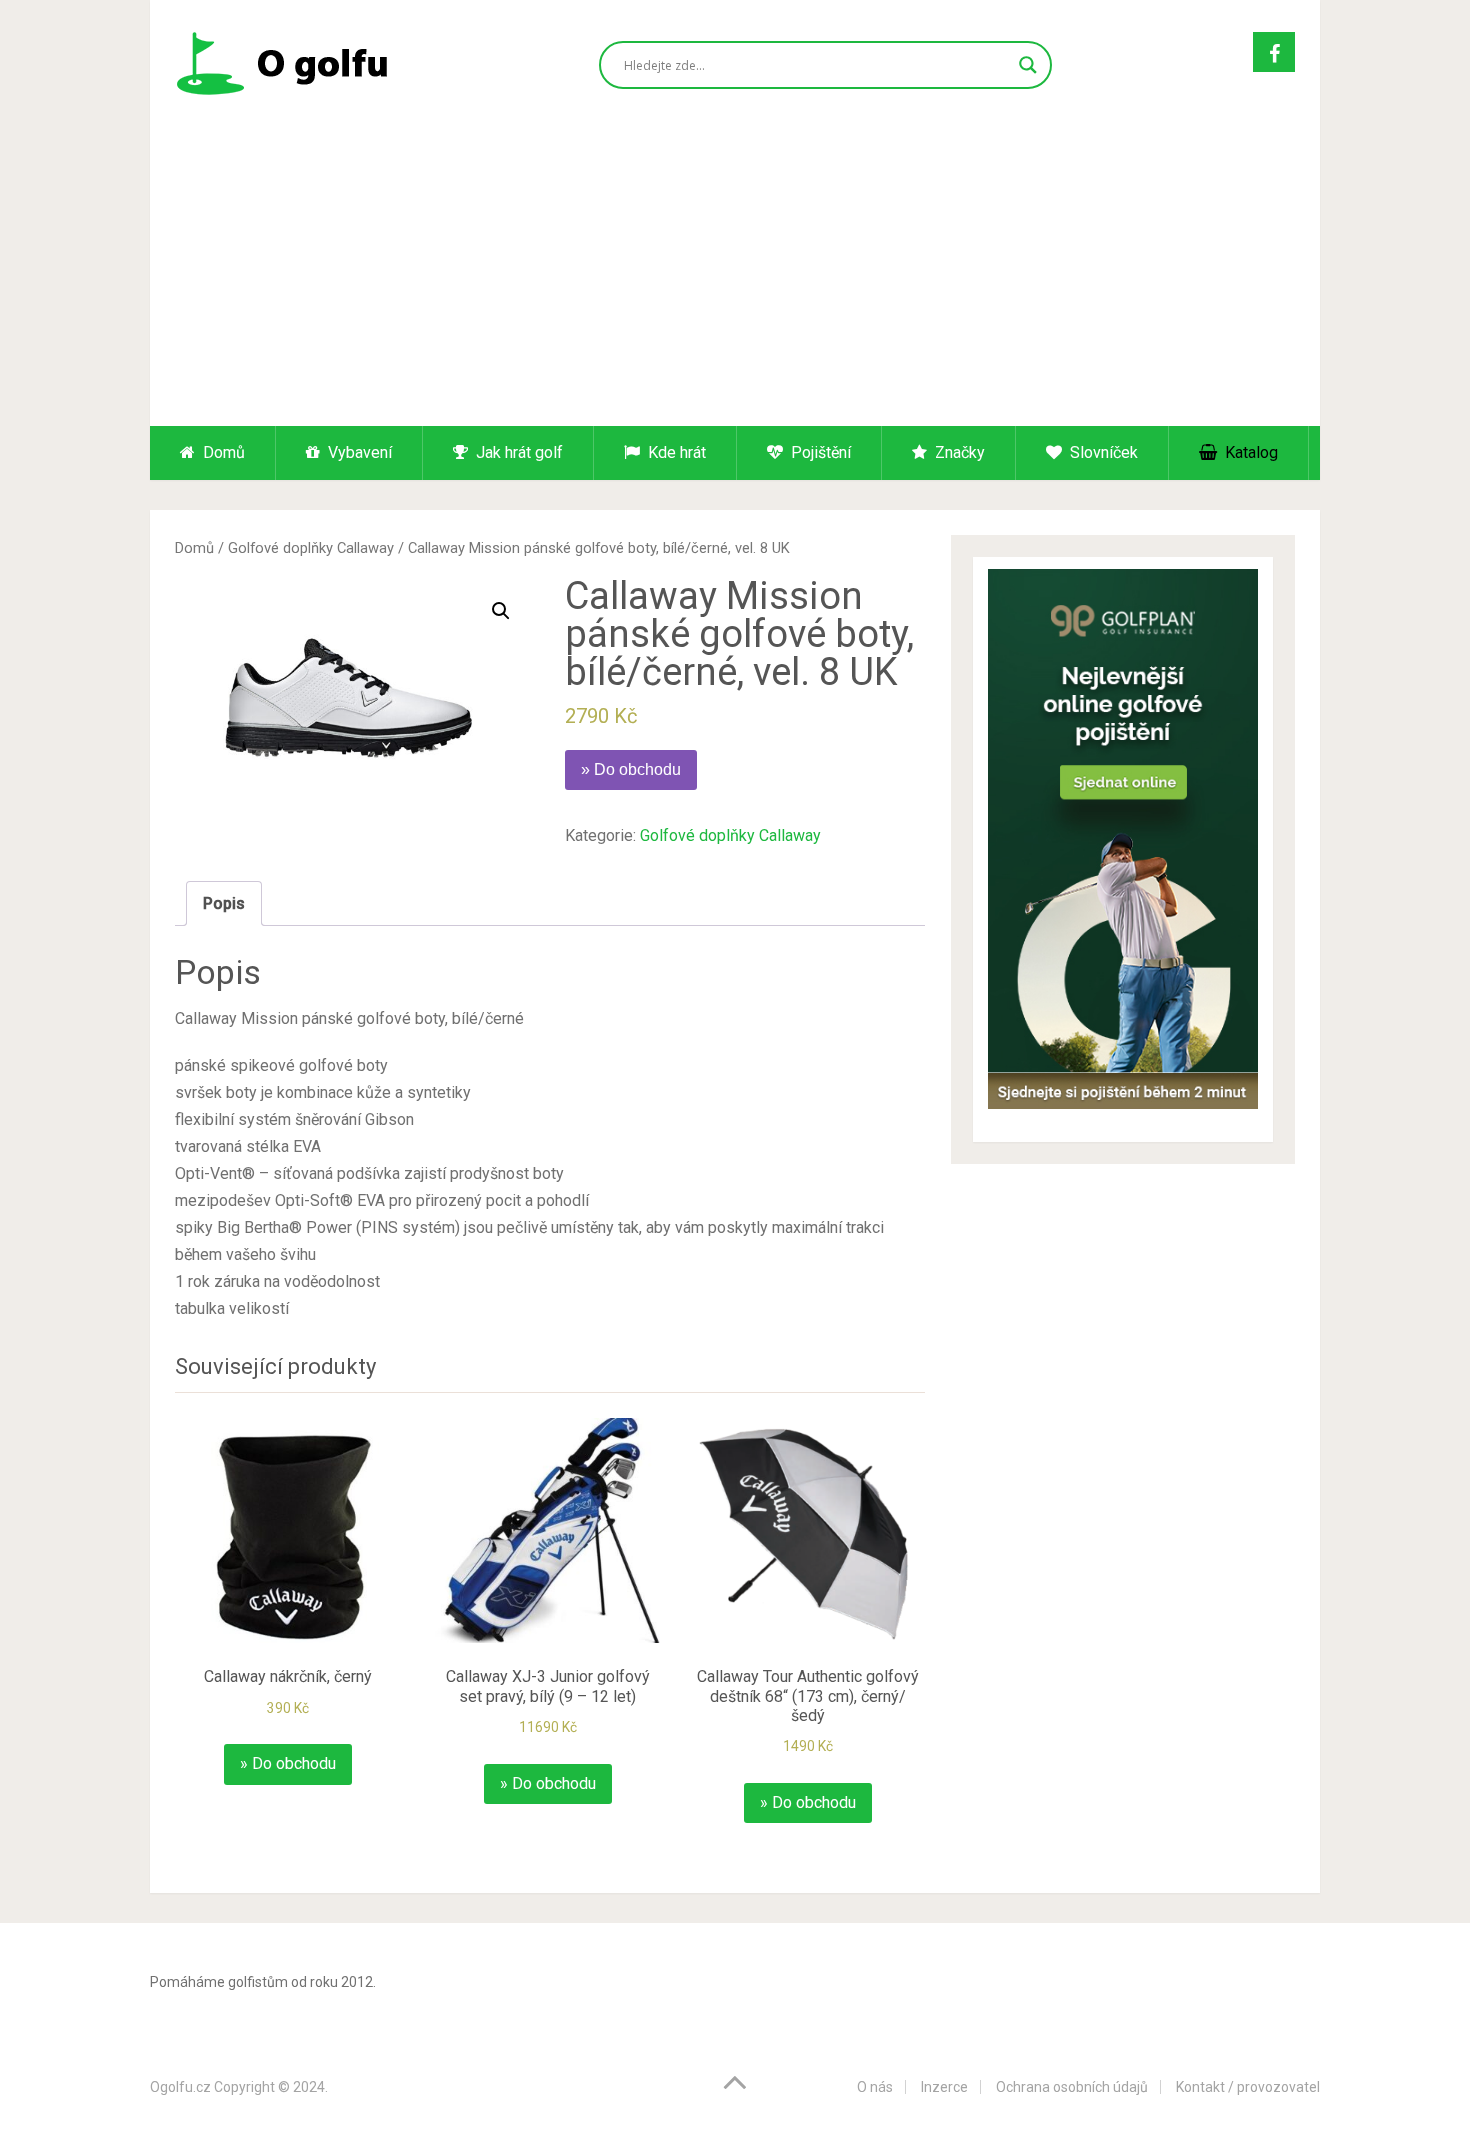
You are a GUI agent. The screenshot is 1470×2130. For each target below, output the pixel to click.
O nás (875, 2087)
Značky (958, 452)
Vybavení (358, 452)
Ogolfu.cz (180, 2087)
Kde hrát (675, 452)
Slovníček (1102, 452)
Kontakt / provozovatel (1248, 2087)
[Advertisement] (735, 276)
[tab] (224, 903)
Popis (224, 903)
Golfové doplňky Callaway (311, 548)
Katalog (1249, 452)
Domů (222, 452)
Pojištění (819, 452)
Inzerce (944, 2087)
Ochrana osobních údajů (1072, 2087)
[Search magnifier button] (1028, 65)
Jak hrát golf (517, 452)
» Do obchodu (631, 769)
